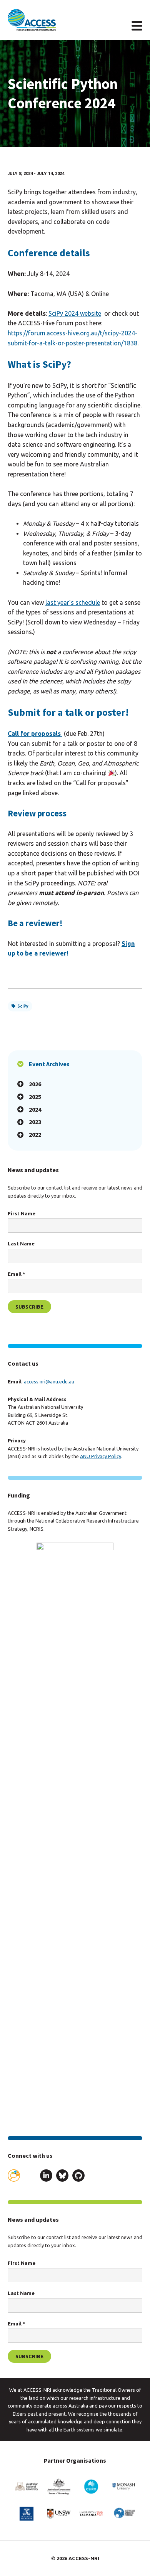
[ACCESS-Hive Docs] (30, 2176)
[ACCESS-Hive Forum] (14, 2176)
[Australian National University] (27, 2486)
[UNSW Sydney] (59, 2514)
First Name (22, 1213)
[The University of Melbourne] (27, 2514)
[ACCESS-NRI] (32, 20)
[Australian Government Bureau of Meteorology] (59, 2486)
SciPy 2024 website (75, 313)
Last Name (21, 1243)
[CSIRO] (91, 2486)
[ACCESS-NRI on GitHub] (78, 2177)
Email (16, 1274)
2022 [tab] (35, 1134)
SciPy (23, 1006)
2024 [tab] (35, 1109)
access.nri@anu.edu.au (49, 1381)
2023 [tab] (35, 1122)
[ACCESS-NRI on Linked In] (46, 2177)
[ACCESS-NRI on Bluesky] (62, 2177)
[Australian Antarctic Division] (123, 2514)
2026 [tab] (35, 1084)
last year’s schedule (73, 602)
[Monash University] (123, 2486)
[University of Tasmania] (91, 2514)
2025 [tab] (35, 1097)
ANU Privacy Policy (101, 1456)
